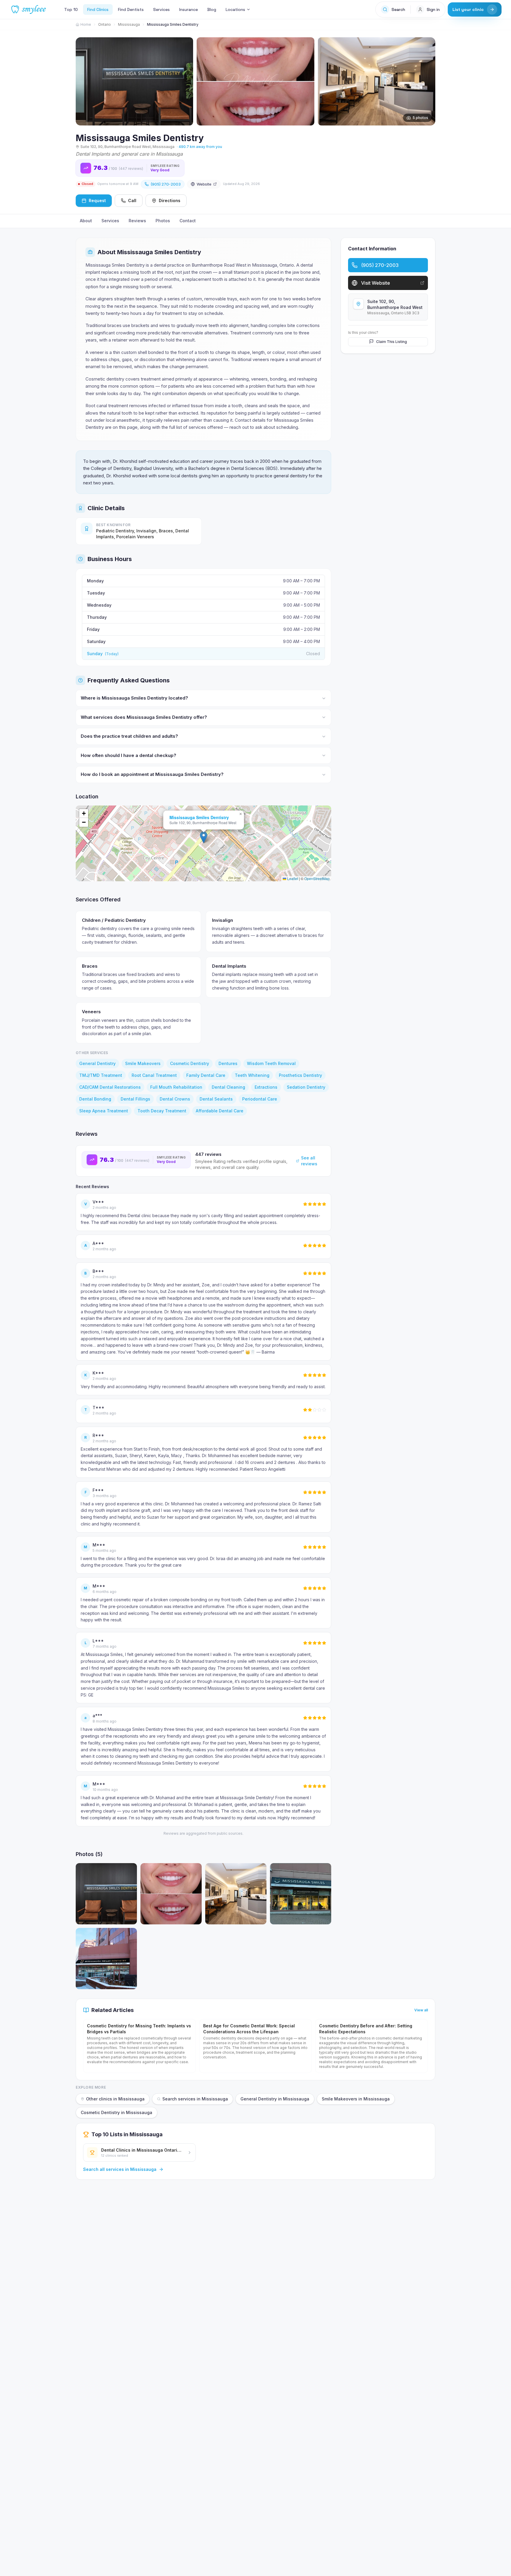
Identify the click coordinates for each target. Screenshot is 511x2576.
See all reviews (309, 1161)
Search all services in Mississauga (120, 2169)
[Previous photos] (83, 78)
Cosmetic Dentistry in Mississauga (117, 2112)
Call (132, 200)
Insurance (189, 9)
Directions (170, 200)
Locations (235, 9)
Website (204, 184)
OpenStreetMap (317, 878)
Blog (212, 9)
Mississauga (129, 24)
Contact (188, 221)
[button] (204, 837)
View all (421, 2010)
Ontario (105, 24)
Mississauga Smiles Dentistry (199, 817)
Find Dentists (131, 9)
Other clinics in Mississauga (115, 2099)
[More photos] (428, 78)
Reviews (137, 221)
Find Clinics (98, 9)
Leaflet (292, 878)
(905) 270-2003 (166, 184)
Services (161, 9)
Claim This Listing (392, 341)
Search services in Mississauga (195, 2099)
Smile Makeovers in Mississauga (356, 2099)
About (86, 221)
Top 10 (71, 9)
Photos (163, 221)
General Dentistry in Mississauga (275, 2099)
